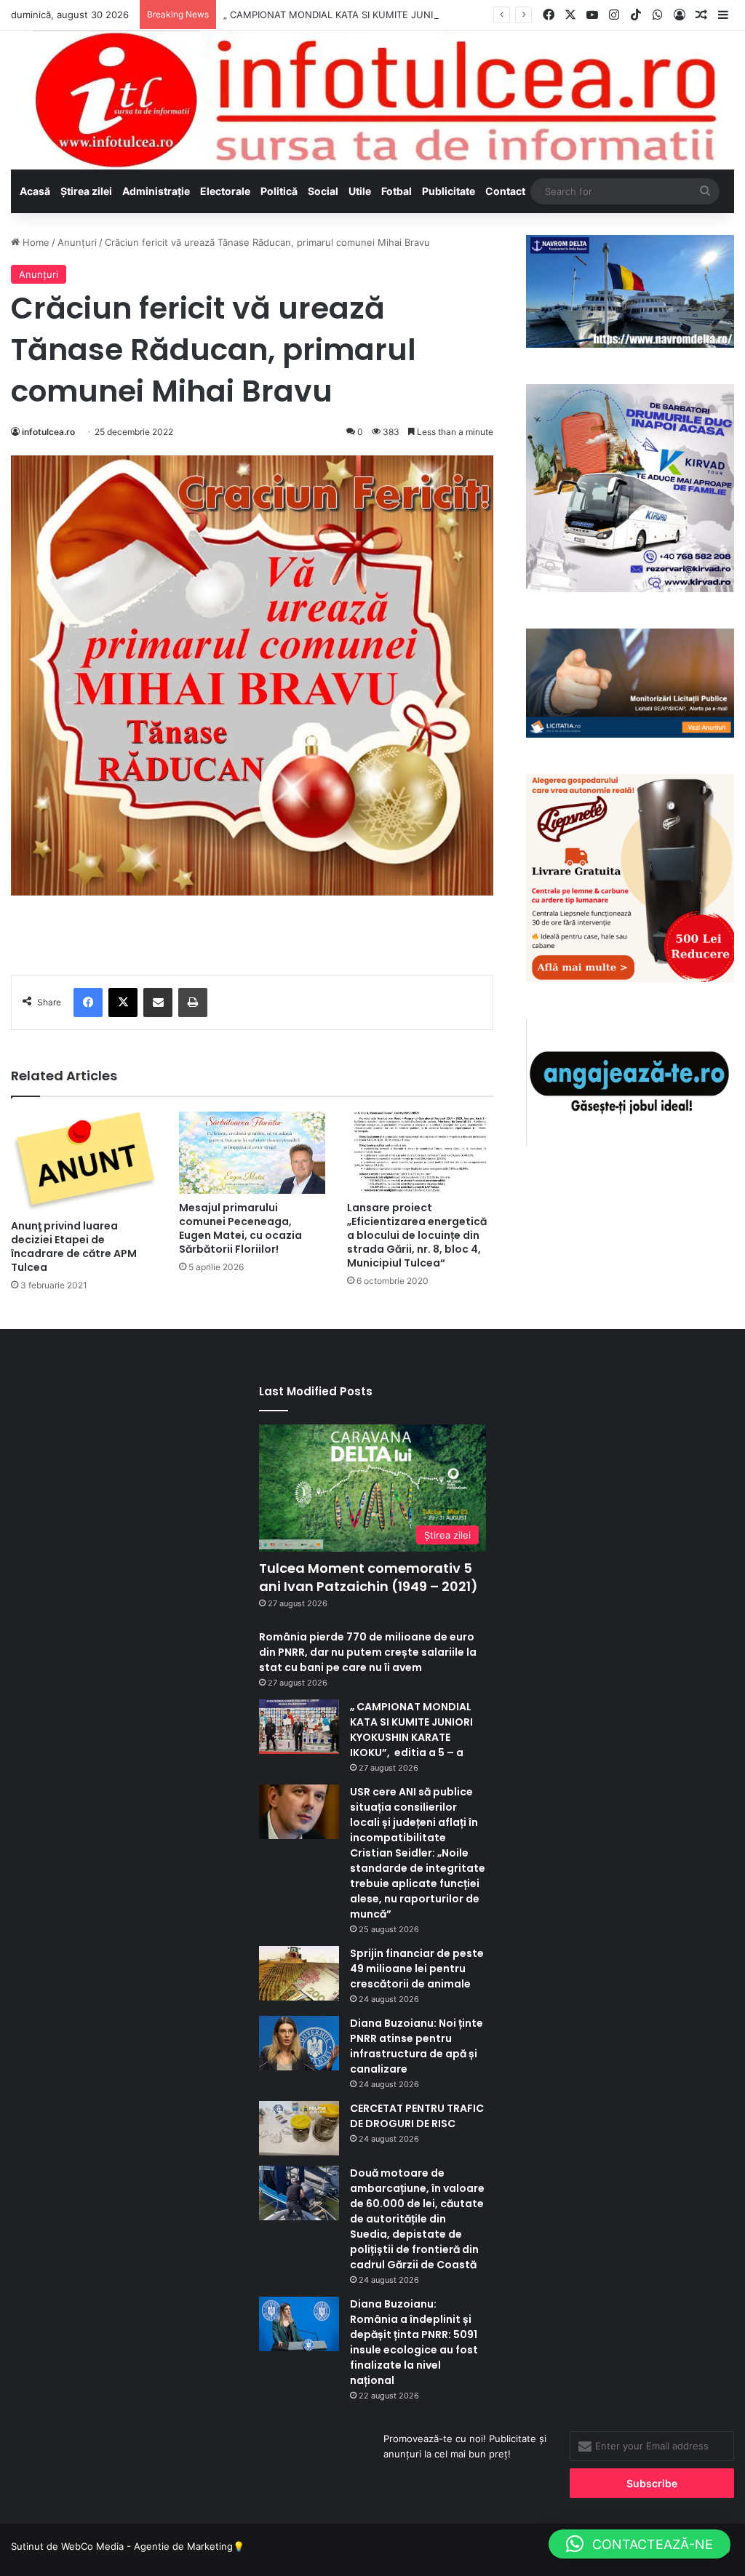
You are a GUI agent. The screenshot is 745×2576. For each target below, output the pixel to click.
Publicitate (449, 191)
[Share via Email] (158, 1002)
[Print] (193, 1002)
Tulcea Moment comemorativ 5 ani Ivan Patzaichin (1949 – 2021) (368, 1577)
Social (323, 191)
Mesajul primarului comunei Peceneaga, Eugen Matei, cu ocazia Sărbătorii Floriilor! (240, 1228)
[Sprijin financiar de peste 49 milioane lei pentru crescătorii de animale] (299, 1973)
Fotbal (397, 191)
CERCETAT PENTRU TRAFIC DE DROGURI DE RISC (417, 2116)
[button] (640, 2544)
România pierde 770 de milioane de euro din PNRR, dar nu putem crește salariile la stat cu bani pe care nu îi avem (368, 1652)
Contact (505, 191)
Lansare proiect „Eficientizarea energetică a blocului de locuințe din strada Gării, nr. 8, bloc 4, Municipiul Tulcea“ (417, 1235)
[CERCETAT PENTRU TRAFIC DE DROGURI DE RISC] (299, 2128)
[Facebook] (88, 1002)
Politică (279, 191)
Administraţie (156, 191)
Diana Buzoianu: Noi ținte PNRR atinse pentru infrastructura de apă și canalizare (417, 2046)
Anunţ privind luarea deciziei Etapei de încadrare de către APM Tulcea (74, 1247)
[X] (123, 1002)
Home (35, 242)
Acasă (35, 191)
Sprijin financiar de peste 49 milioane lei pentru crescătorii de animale (417, 1969)
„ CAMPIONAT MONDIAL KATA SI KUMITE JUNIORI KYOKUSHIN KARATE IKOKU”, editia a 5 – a (434, 15)
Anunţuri (77, 242)
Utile (360, 191)
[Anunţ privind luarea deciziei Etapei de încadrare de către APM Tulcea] (84, 1162)
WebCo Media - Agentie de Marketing (147, 2546)
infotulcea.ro (48, 432)
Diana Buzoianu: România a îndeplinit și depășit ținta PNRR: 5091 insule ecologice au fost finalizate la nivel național (414, 2342)
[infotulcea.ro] (372, 100)
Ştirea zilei (86, 191)
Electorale (225, 191)
